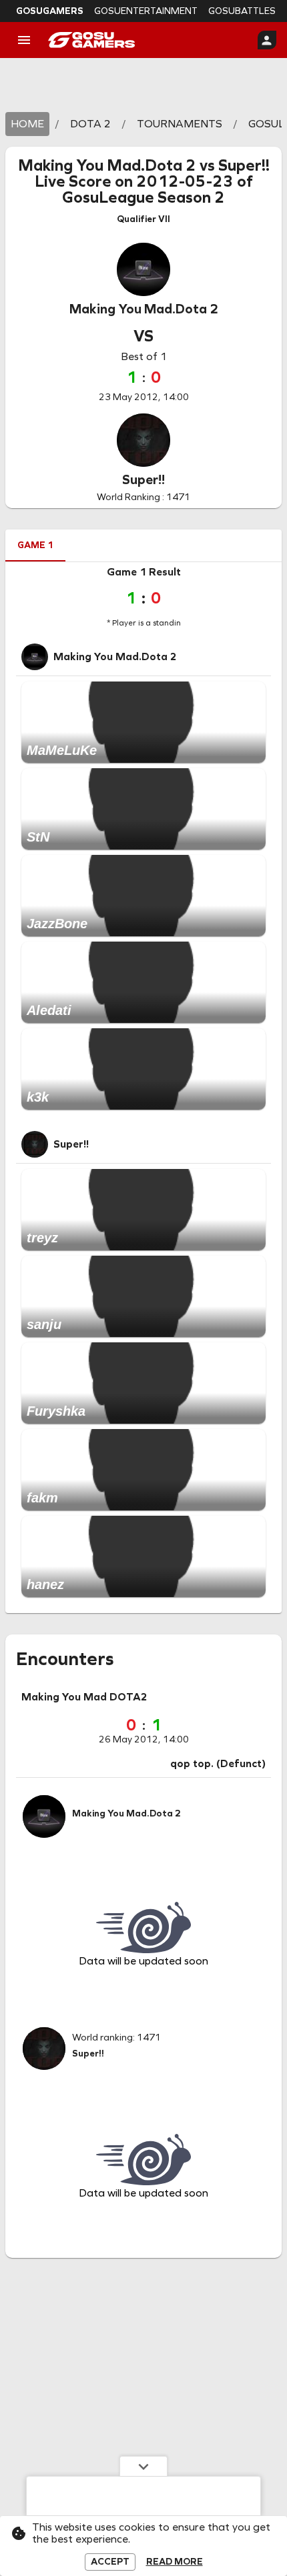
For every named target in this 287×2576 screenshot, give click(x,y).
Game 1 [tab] (35, 545)
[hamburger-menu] (24, 40)
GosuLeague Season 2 (143, 197)
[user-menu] (267, 40)
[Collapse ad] (143, 2466)
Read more (175, 2562)
